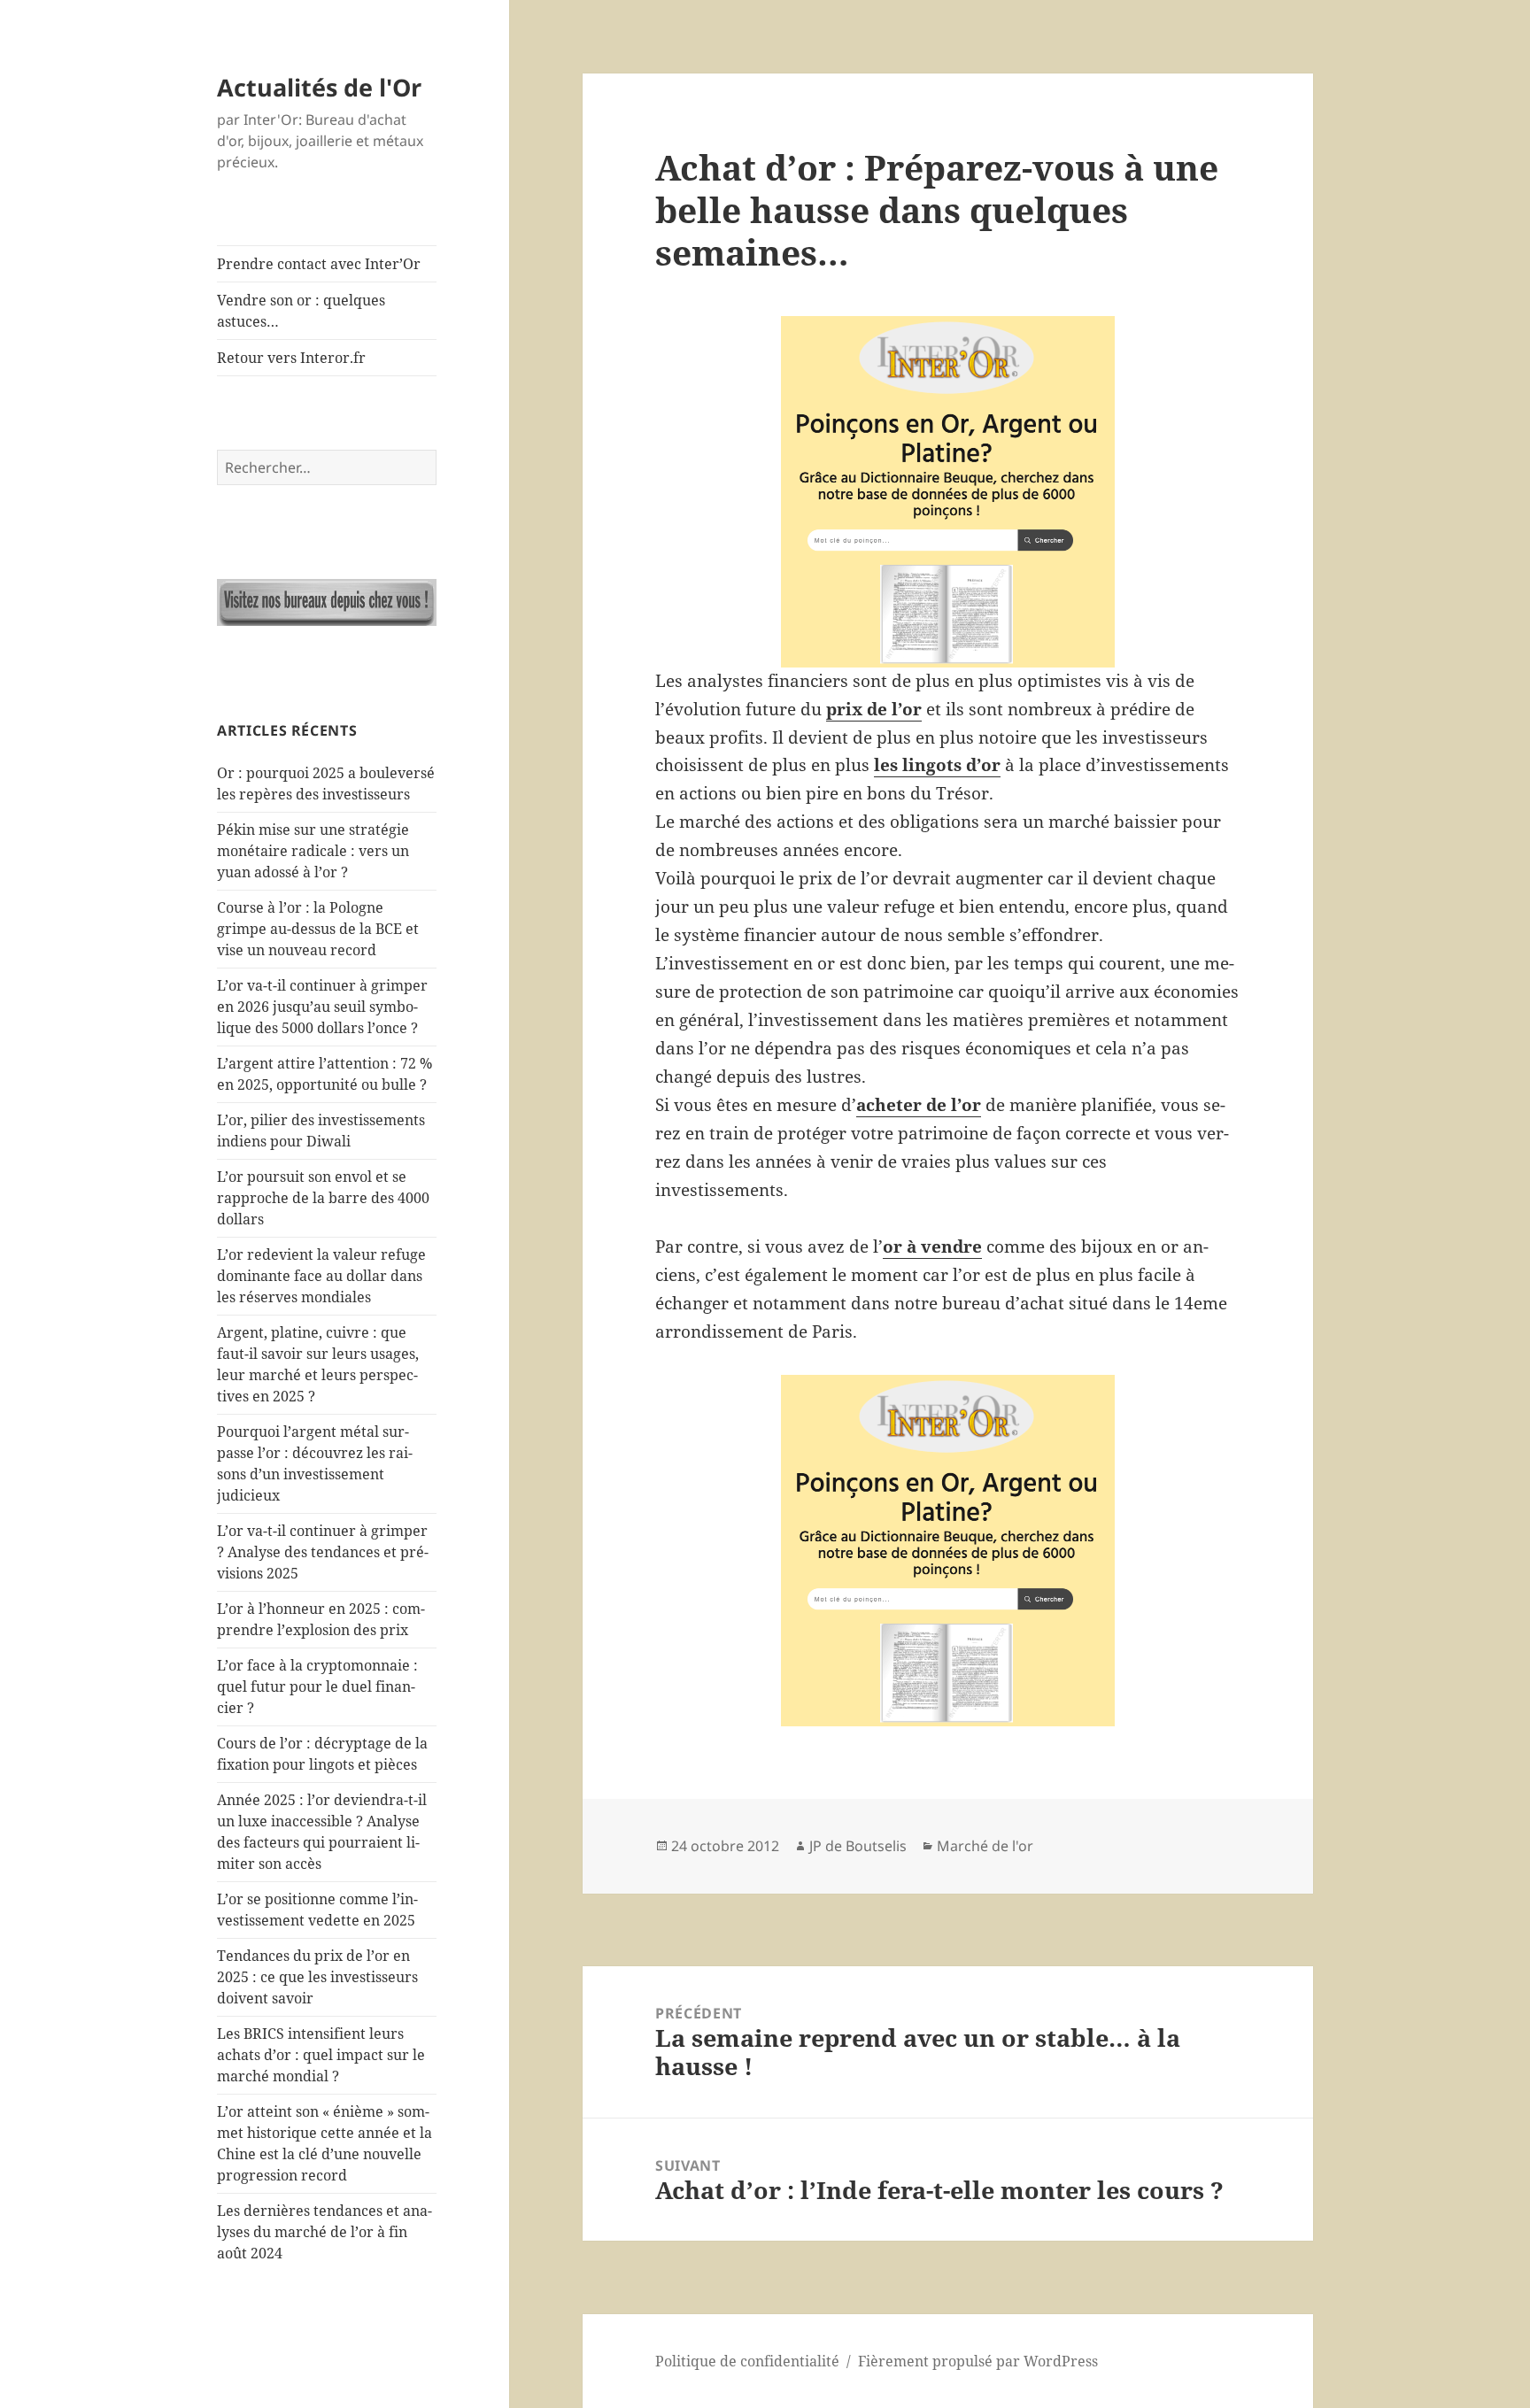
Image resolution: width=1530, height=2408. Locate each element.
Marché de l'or (985, 1846)
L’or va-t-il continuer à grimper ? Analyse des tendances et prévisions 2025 (323, 1552)
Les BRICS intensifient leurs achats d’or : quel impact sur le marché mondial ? (321, 2055)
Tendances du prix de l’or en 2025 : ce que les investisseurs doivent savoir (317, 1977)
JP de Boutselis (858, 1846)
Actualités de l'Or (319, 87)
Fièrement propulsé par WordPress (978, 2361)
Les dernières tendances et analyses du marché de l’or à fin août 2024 (325, 2232)
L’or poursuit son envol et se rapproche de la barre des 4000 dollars (323, 1198)
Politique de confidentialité (747, 2361)
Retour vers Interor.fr (291, 358)
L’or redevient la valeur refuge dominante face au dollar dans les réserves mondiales (321, 1276)
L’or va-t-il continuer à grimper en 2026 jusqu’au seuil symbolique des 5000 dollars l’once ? (322, 1007)
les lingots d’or (937, 765)
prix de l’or (874, 709)
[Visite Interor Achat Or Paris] (327, 602)
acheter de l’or (919, 1105)
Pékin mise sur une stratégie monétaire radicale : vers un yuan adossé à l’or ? (313, 851)
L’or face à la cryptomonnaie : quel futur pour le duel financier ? (317, 1686)
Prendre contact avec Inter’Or (319, 264)
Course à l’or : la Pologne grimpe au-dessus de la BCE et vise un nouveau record (318, 929)
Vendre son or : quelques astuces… (301, 311)
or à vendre (932, 1246)
